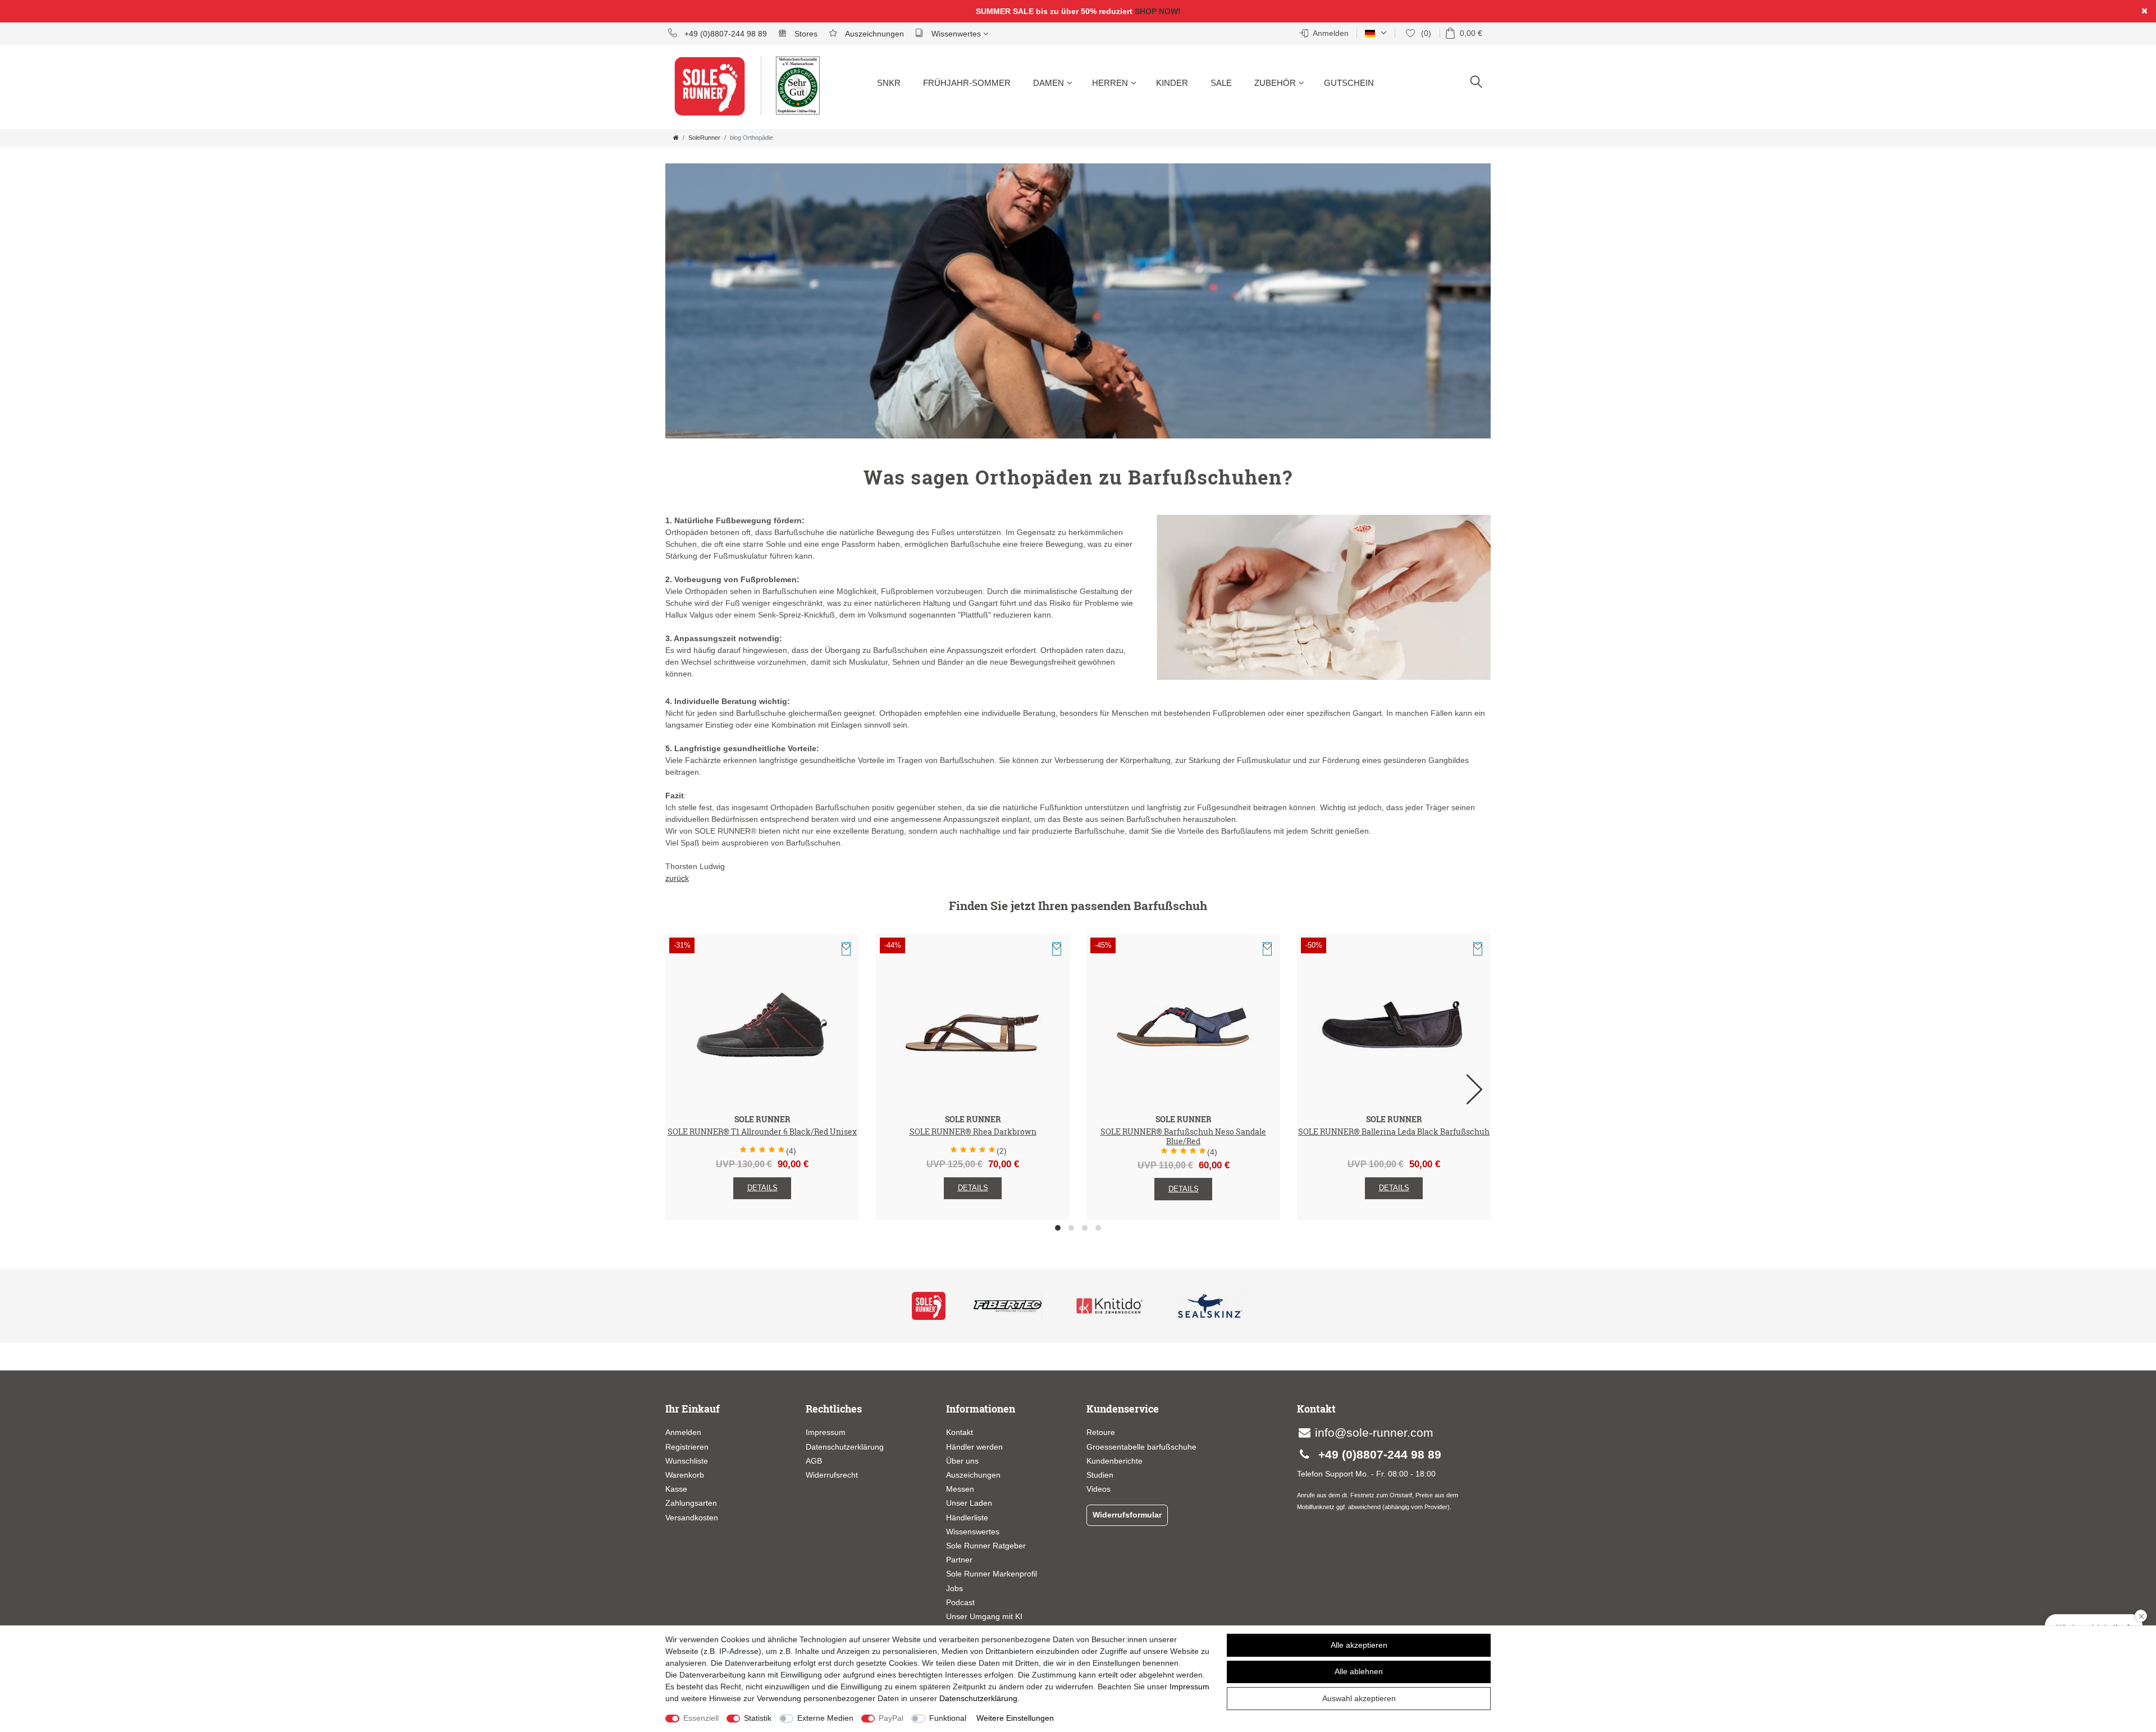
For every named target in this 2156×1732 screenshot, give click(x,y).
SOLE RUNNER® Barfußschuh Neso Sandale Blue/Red (1183, 1137)
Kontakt (960, 1432)
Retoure (1101, 1432)
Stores (805, 34)
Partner (959, 1560)
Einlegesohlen (1284, 124)
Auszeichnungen (873, 34)
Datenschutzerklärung (845, 1447)
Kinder (1172, 83)
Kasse (676, 1489)
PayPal (891, 1718)
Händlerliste (967, 1518)
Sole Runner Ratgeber (986, 1546)
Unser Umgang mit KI (984, 1616)
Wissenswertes (973, 1532)
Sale (1221, 83)
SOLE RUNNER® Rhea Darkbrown (973, 1132)
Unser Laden (969, 1503)
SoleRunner (704, 138)
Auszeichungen (973, 1475)
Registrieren (687, 1447)
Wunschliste (846, 949)
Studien (1100, 1475)
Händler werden (974, 1447)
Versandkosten (692, 1518)
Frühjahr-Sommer (967, 83)
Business (1054, 124)
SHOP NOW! (1158, 11)
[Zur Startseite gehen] (676, 138)
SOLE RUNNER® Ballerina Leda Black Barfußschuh (1394, 1132)
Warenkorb (685, 1475)
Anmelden (683, 1432)
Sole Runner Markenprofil (992, 1574)
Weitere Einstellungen (1015, 1718)
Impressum (826, 1432)
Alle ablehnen (1359, 1671)
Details (762, 1188)
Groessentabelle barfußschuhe (1141, 1447)
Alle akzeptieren (1359, 1645)
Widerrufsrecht (832, 1475)
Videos (1098, 1489)
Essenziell (701, 1718)
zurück (677, 878)
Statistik (758, 1718)
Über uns (962, 1461)
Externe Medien (825, 1718)
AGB (814, 1461)
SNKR (889, 83)
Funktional (948, 1718)
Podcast (960, 1602)
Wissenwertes (956, 34)
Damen (1049, 83)
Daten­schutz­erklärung (978, 1698)
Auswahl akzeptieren (1359, 1698)
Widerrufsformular (1127, 1515)
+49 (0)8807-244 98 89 (725, 34)
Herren (1110, 83)
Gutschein (1349, 83)
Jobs (954, 1588)
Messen (960, 1489)
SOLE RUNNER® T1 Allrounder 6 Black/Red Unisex (762, 1132)
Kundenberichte (1114, 1461)
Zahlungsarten (691, 1503)
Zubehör (1275, 83)
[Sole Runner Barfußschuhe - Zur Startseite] (716, 93)
